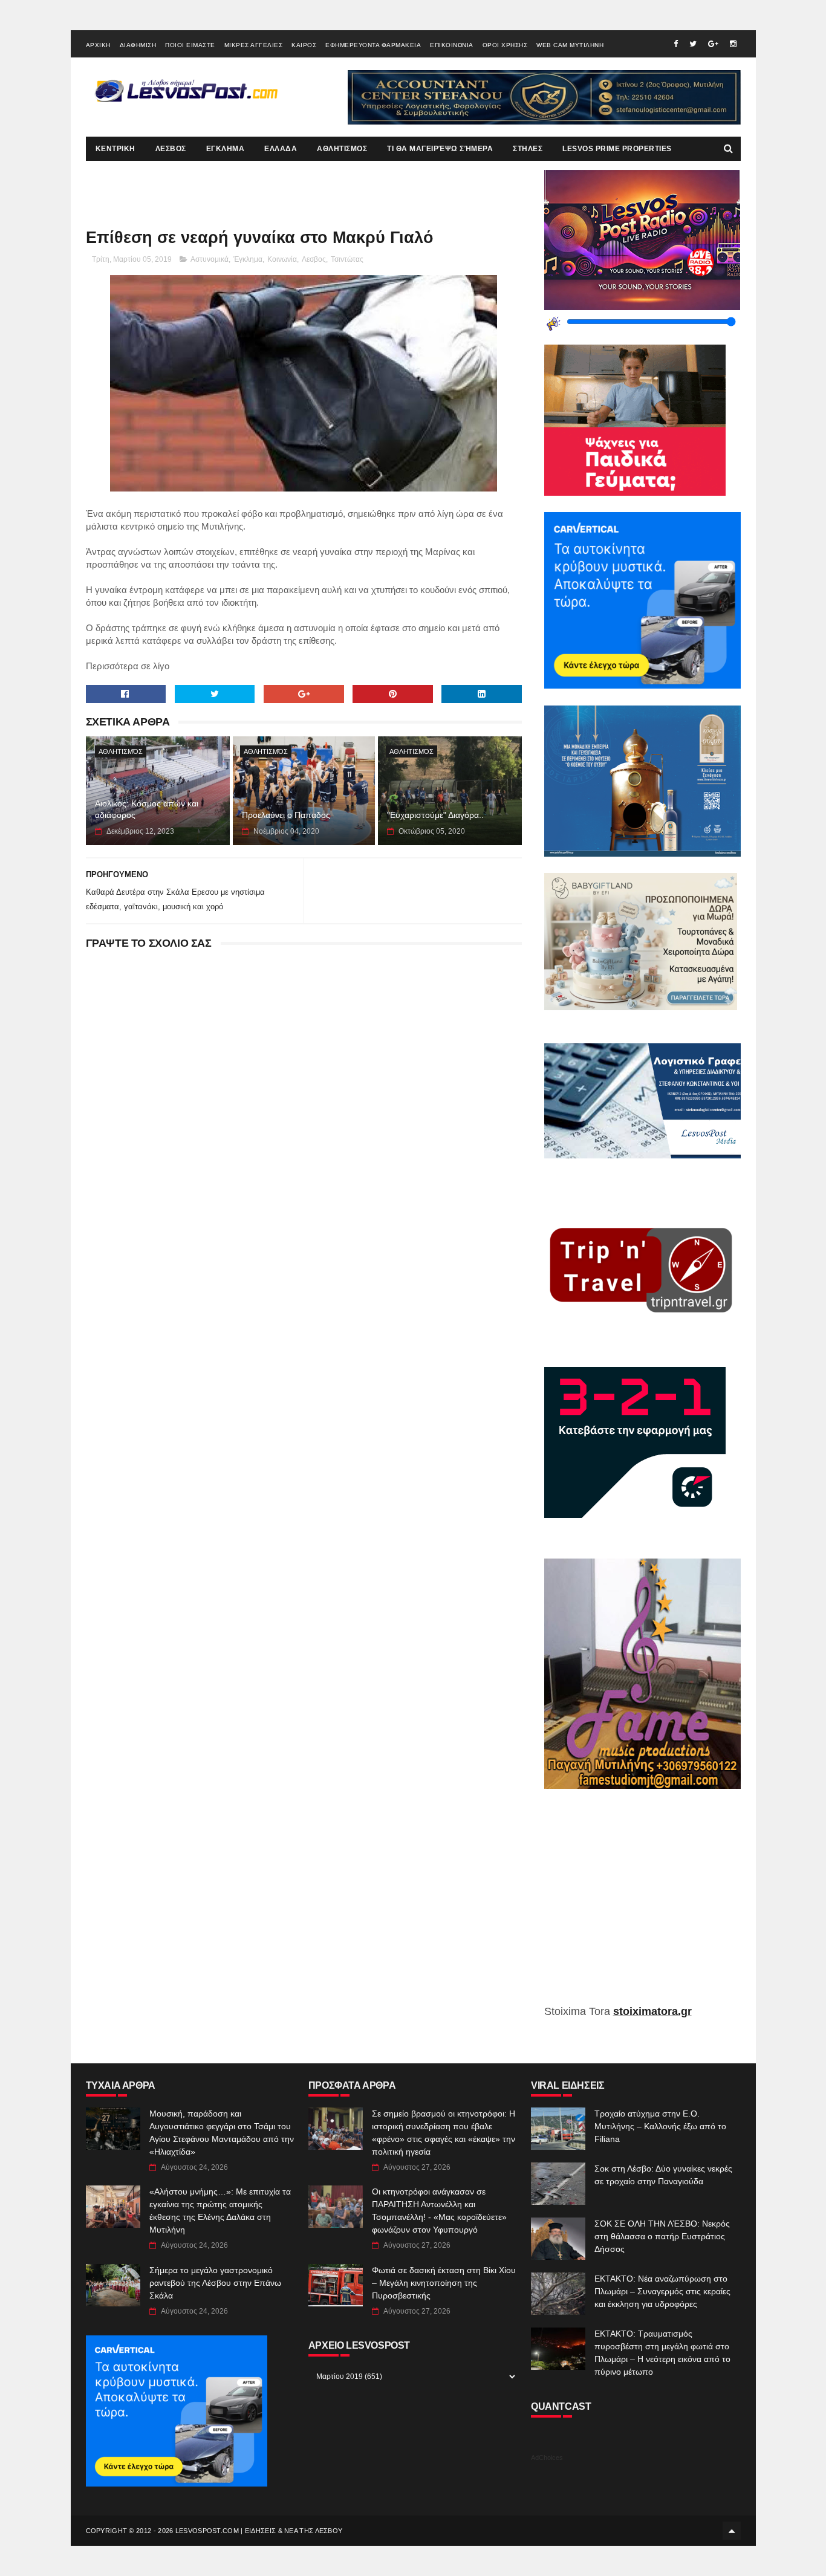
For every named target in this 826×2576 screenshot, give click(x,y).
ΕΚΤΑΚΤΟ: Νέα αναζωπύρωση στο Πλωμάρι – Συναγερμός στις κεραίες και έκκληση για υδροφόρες (662, 2291)
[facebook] (676, 44)
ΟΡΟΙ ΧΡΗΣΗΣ (505, 45)
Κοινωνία (282, 259)
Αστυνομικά (210, 259)
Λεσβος (314, 259)
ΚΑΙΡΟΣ (304, 45)
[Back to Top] (732, 2531)
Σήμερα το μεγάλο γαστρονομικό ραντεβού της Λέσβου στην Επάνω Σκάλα (215, 2283)
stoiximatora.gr (652, 2011)
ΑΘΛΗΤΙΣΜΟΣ (342, 149)
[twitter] (693, 44)
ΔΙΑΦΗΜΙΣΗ (138, 45)
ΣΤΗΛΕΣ (528, 149)
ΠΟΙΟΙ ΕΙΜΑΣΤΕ (190, 45)
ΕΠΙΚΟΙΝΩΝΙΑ (452, 45)
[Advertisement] (642, 1906)
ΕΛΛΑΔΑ (281, 149)
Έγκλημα (248, 259)
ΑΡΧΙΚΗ (98, 45)
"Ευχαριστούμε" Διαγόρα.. (435, 815)
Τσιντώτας (347, 259)
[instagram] (733, 44)
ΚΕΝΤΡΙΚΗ (115, 149)
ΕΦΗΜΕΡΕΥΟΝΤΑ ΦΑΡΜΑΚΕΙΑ (373, 45)
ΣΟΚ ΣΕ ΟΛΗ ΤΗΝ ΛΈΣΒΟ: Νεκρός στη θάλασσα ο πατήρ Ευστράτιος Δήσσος (662, 2236)
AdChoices (547, 2458)
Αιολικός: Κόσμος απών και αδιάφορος (147, 809)
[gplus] (713, 44)
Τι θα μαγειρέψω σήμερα (440, 149)
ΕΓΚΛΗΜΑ (226, 149)
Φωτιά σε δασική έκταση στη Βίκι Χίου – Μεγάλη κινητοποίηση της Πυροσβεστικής (444, 2283)
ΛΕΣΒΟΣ (171, 149)
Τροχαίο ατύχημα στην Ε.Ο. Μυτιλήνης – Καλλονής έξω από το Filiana (660, 2126)
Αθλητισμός (121, 751)
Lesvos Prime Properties (617, 149)
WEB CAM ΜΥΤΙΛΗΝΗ (570, 45)
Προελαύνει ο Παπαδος (286, 815)
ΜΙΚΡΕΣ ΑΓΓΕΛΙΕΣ (254, 45)
